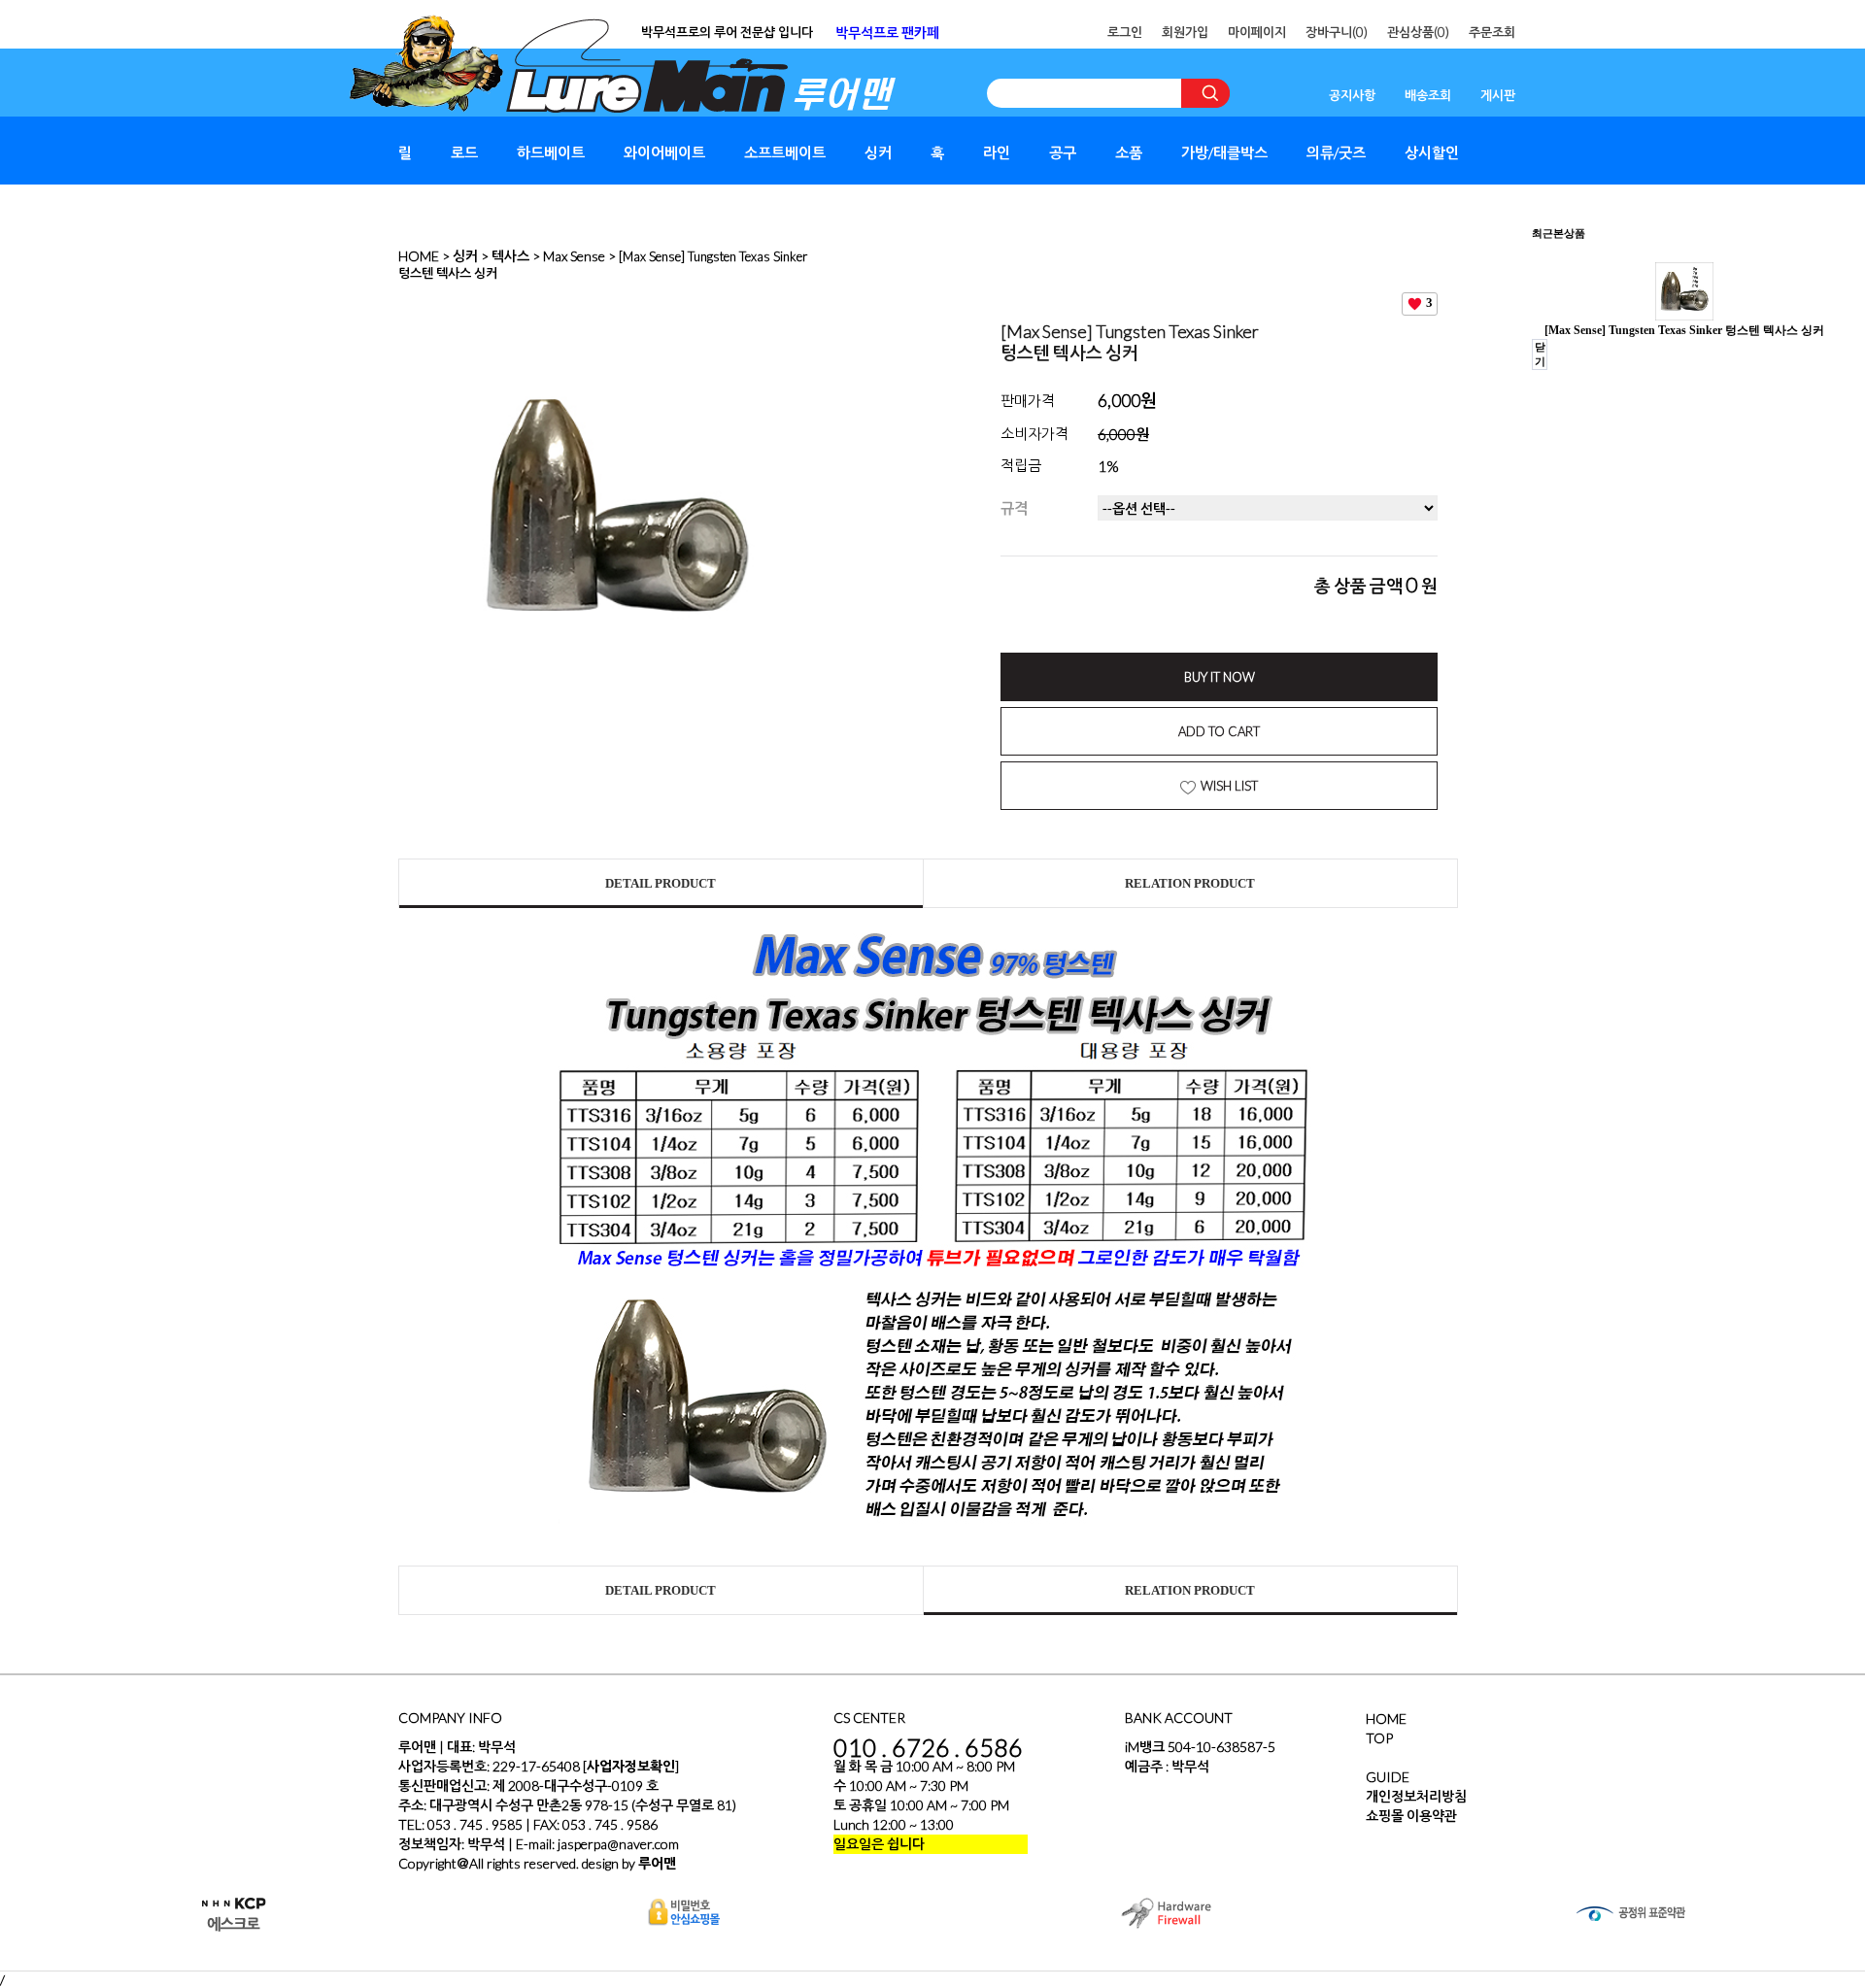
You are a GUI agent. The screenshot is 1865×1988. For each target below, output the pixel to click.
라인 (997, 152)
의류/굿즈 (1336, 152)
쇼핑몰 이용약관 (1411, 1816)
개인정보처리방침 (1416, 1796)
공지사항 (1352, 95)
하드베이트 (551, 152)
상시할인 (1432, 152)
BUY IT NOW (1220, 677)
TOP (1379, 1738)
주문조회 (1492, 32)
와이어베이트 (664, 152)
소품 (1129, 152)
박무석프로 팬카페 (887, 33)
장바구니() (1337, 32)
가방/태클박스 (1224, 152)
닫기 (1540, 354)
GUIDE (1388, 1777)
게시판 (1498, 95)
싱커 (878, 152)
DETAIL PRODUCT (661, 883)
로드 (464, 152)
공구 (1063, 152)
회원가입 (1185, 32)
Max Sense (574, 256)
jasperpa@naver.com (618, 1844)
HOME (419, 256)
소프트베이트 (785, 152)
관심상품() (1418, 32)
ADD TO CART (1219, 731)
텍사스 (510, 256)
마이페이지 (1257, 32)
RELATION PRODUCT (1190, 883)
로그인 (1125, 32)
